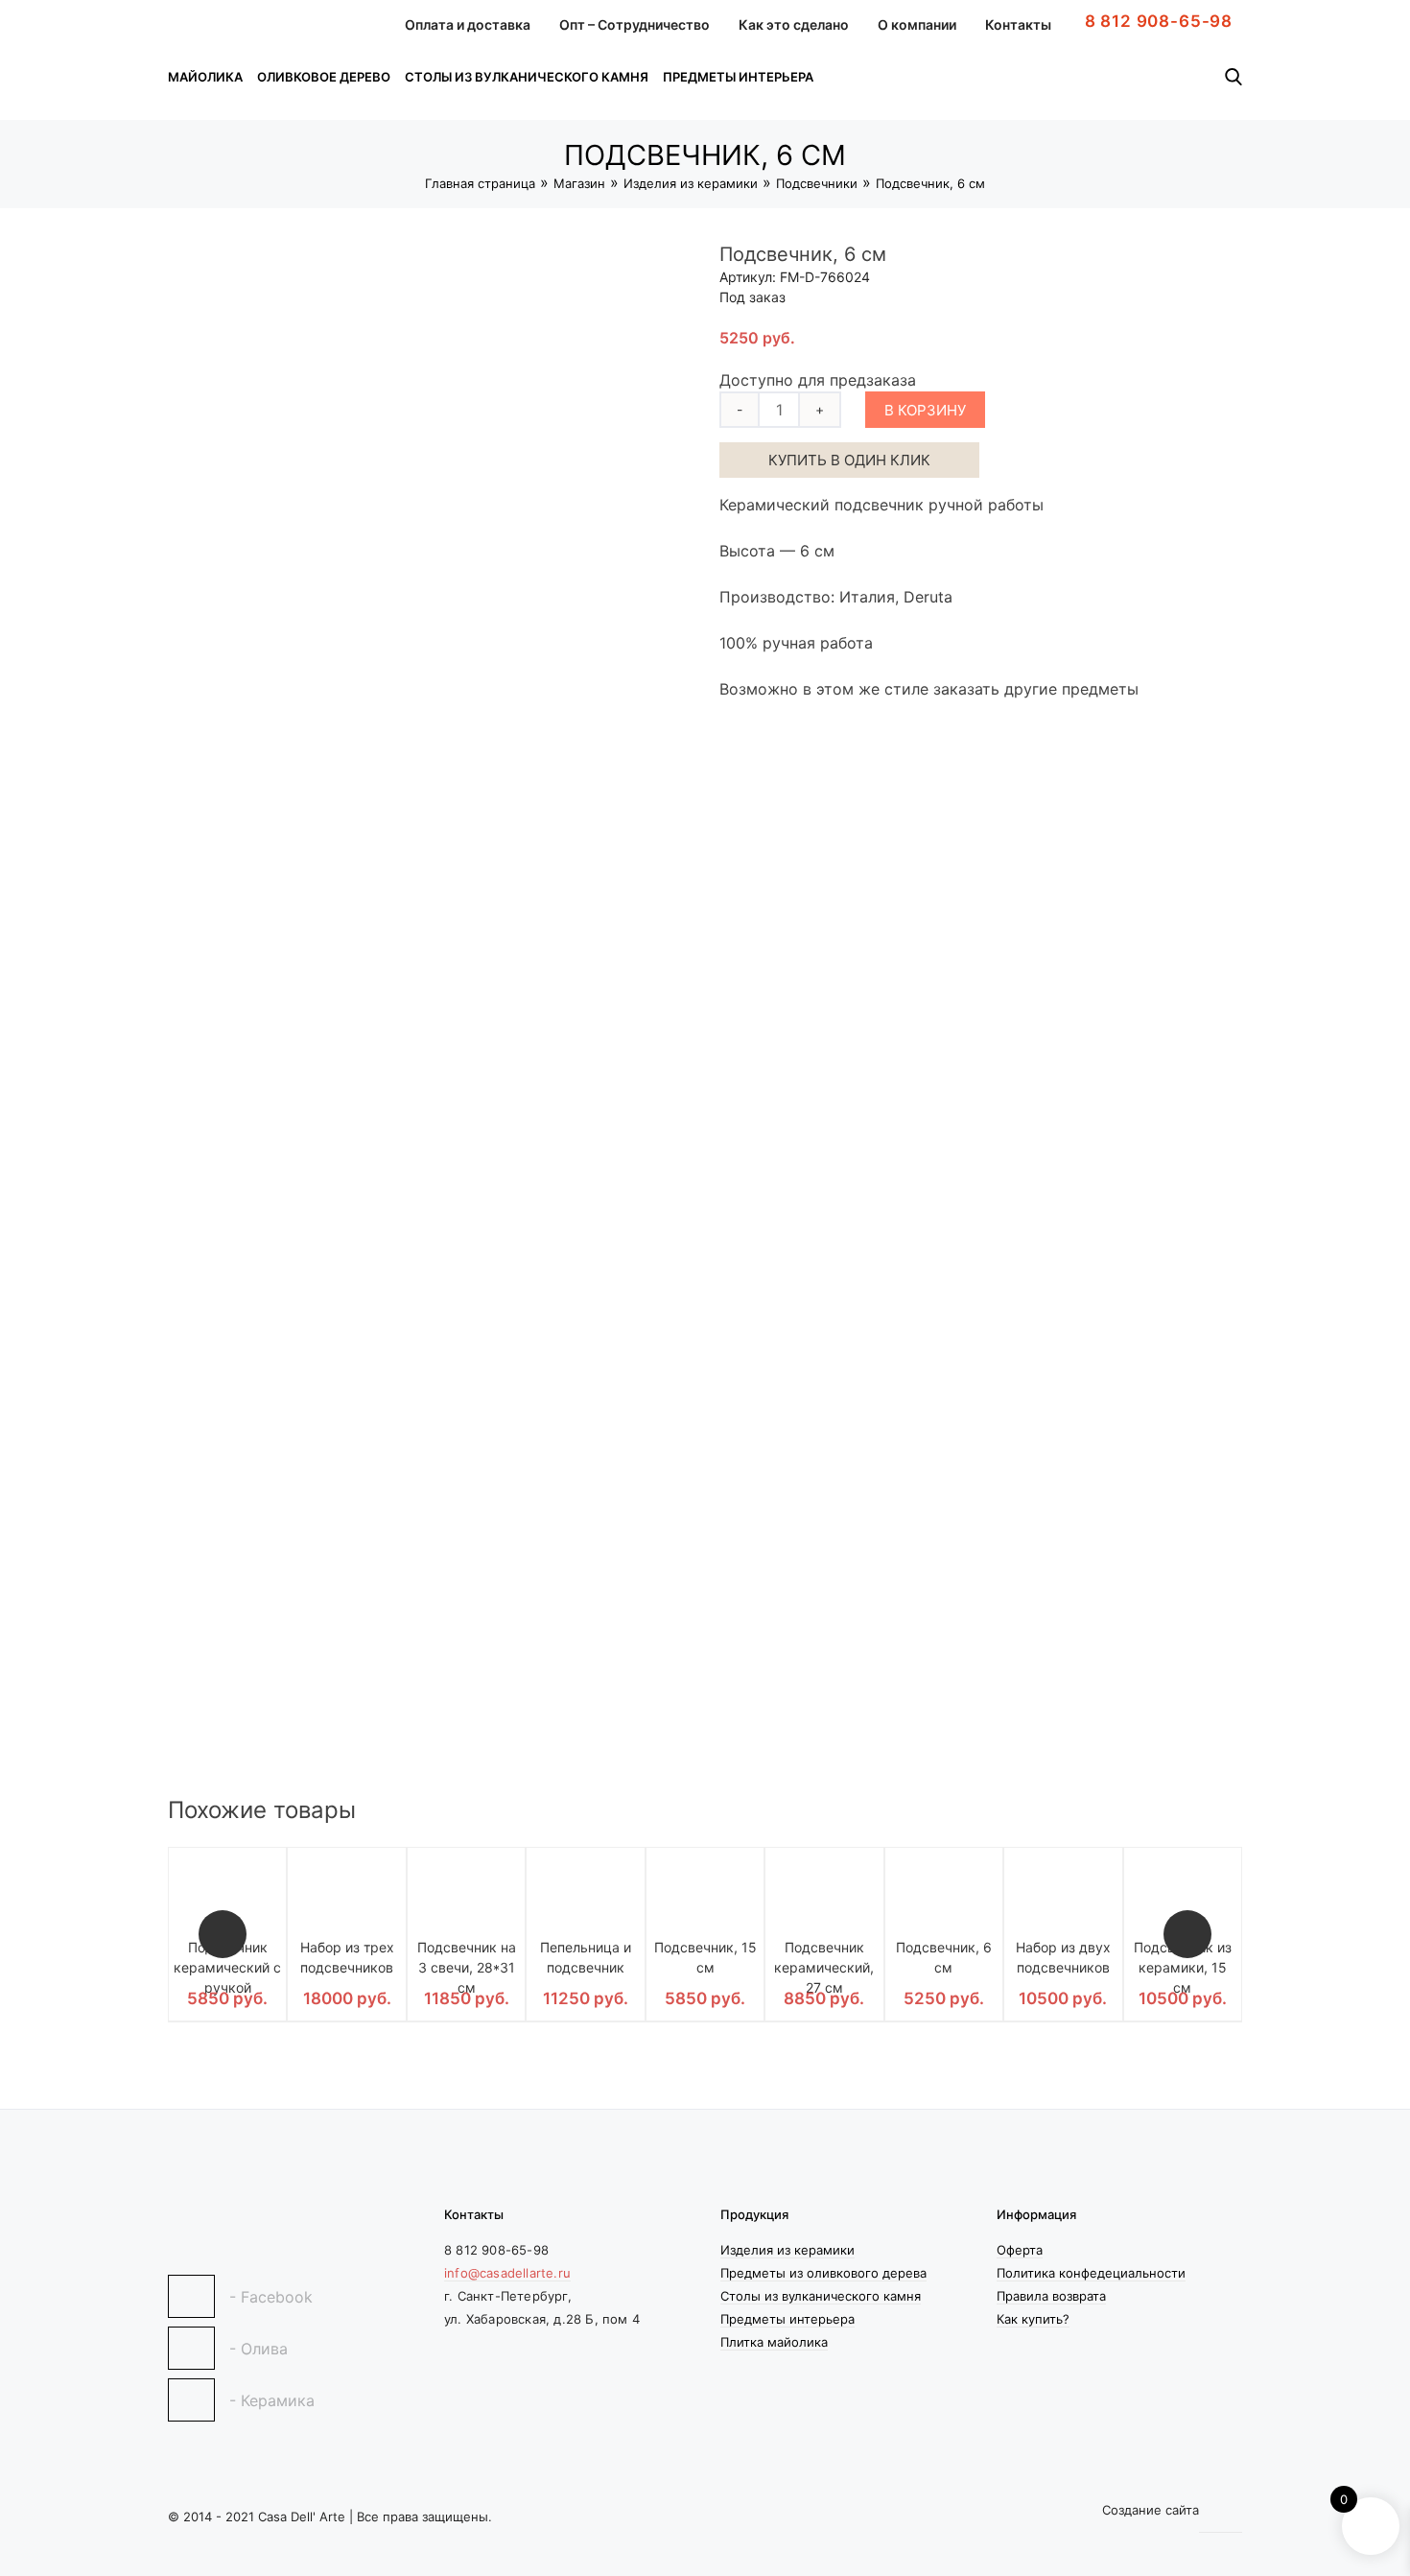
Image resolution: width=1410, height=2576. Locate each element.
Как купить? (1033, 2319)
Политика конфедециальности (1091, 2273)
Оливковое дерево (324, 77)
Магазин (579, 183)
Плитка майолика (774, 2342)
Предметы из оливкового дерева (823, 2273)
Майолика (205, 77)
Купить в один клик (849, 460)
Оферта (1020, 2250)
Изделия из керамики (691, 183)
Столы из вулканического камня (527, 77)
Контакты (1018, 24)
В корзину (925, 410)
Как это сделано (794, 24)
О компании (917, 24)
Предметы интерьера (738, 77)
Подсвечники (817, 183)
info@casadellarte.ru (507, 2273)
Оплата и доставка (468, 24)
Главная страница (480, 183)
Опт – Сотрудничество (634, 24)
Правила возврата (1051, 2296)
